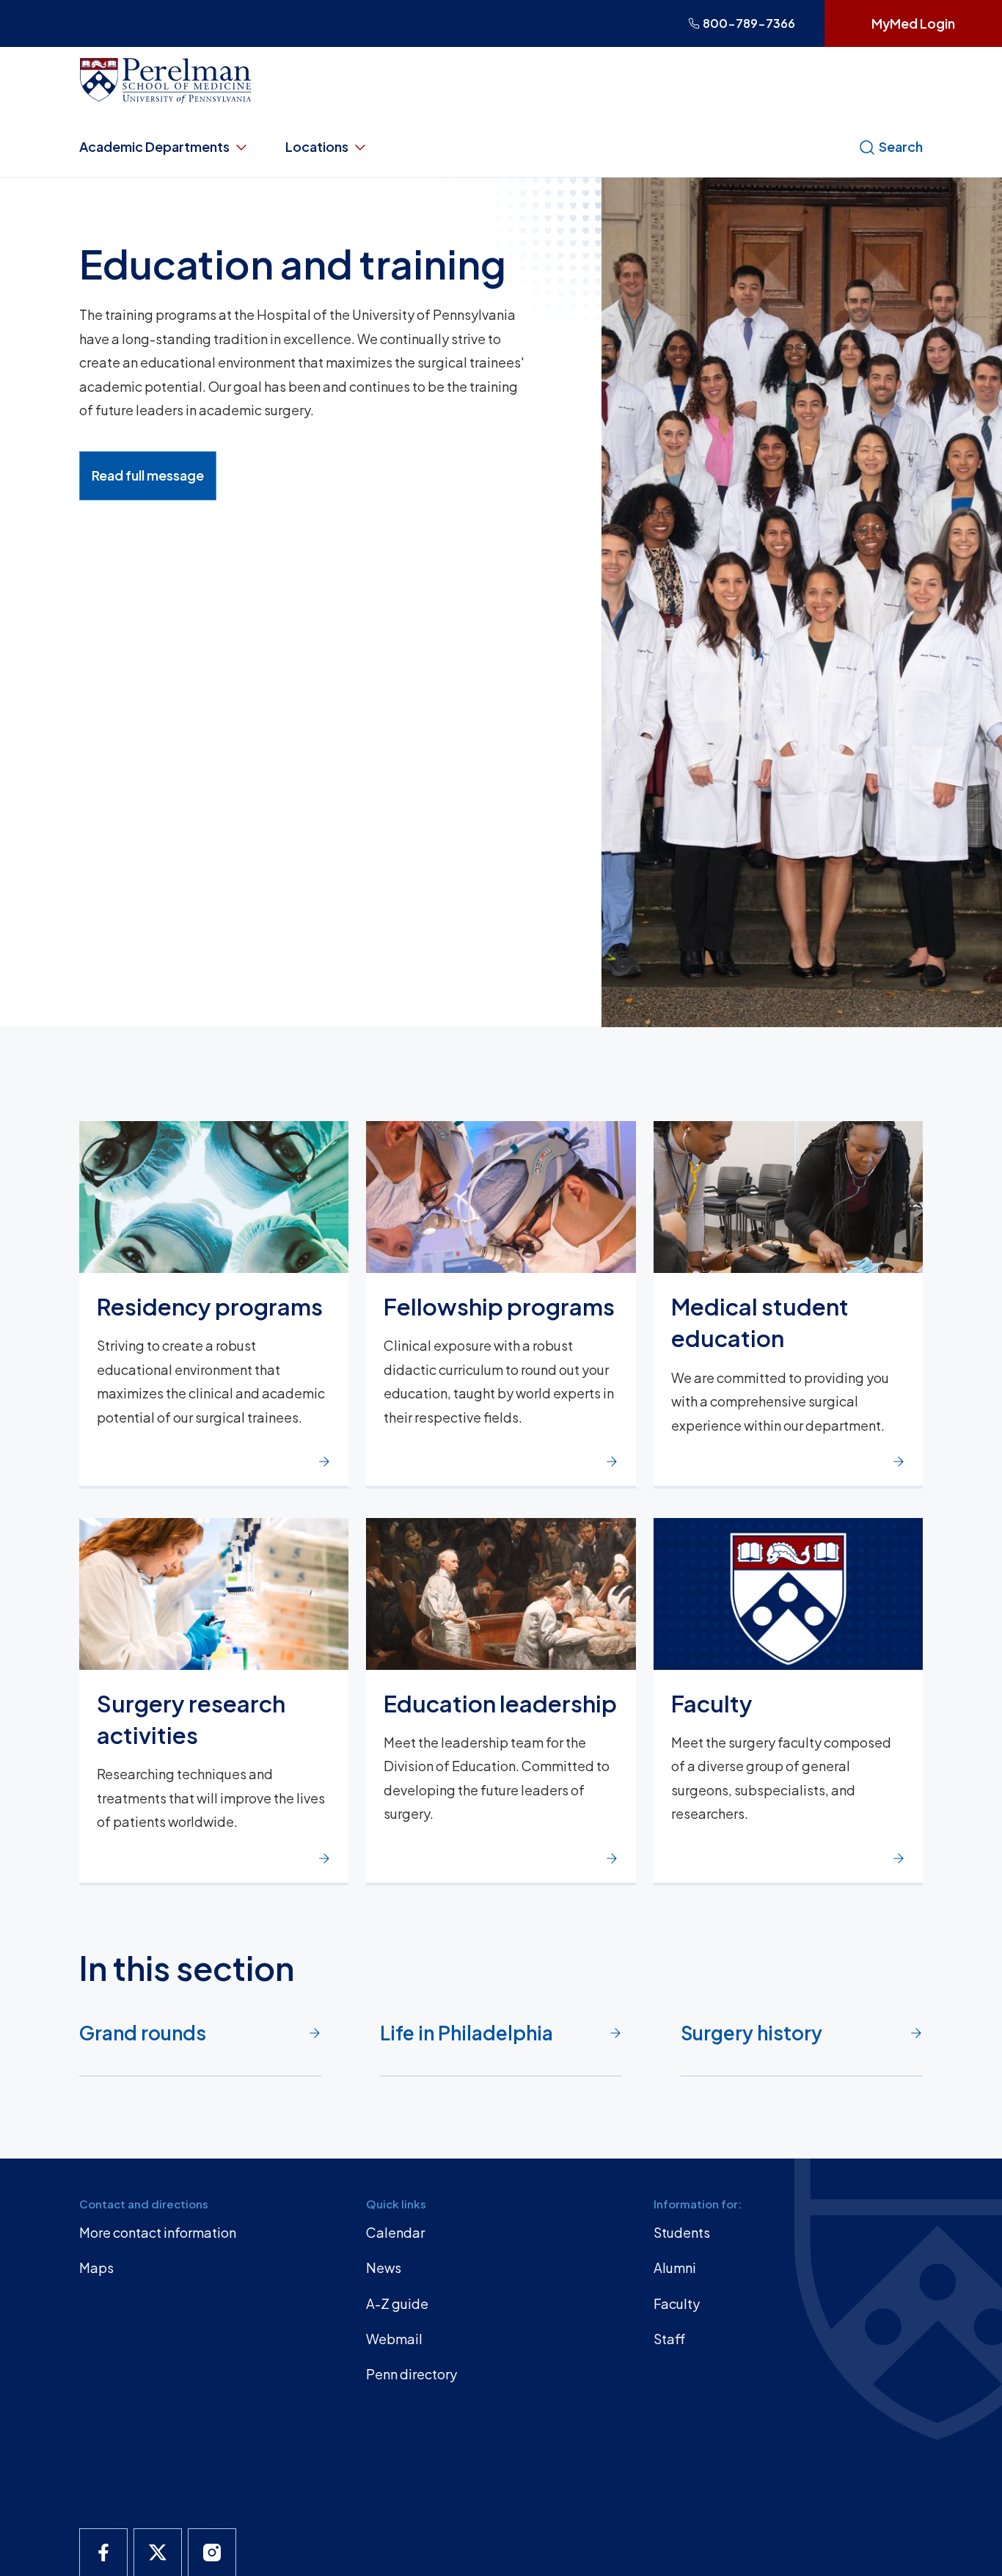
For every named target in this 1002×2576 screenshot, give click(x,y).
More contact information (158, 2232)
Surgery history (751, 2033)
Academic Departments (154, 146)
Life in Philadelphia (467, 2033)
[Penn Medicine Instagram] (212, 2553)
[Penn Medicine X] (158, 2553)
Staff (669, 2339)
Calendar (395, 2232)
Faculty (677, 2303)
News (384, 2267)
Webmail (394, 2339)
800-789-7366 (749, 23)
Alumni (675, 2267)
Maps (96, 2267)
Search (901, 146)
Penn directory (412, 2374)
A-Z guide (397, 2303)
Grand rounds (143, 2033)
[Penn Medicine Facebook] (103, 2553)
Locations (317, 146)
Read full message (148, 475)
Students (682, 2232)
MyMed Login (913, 23)
